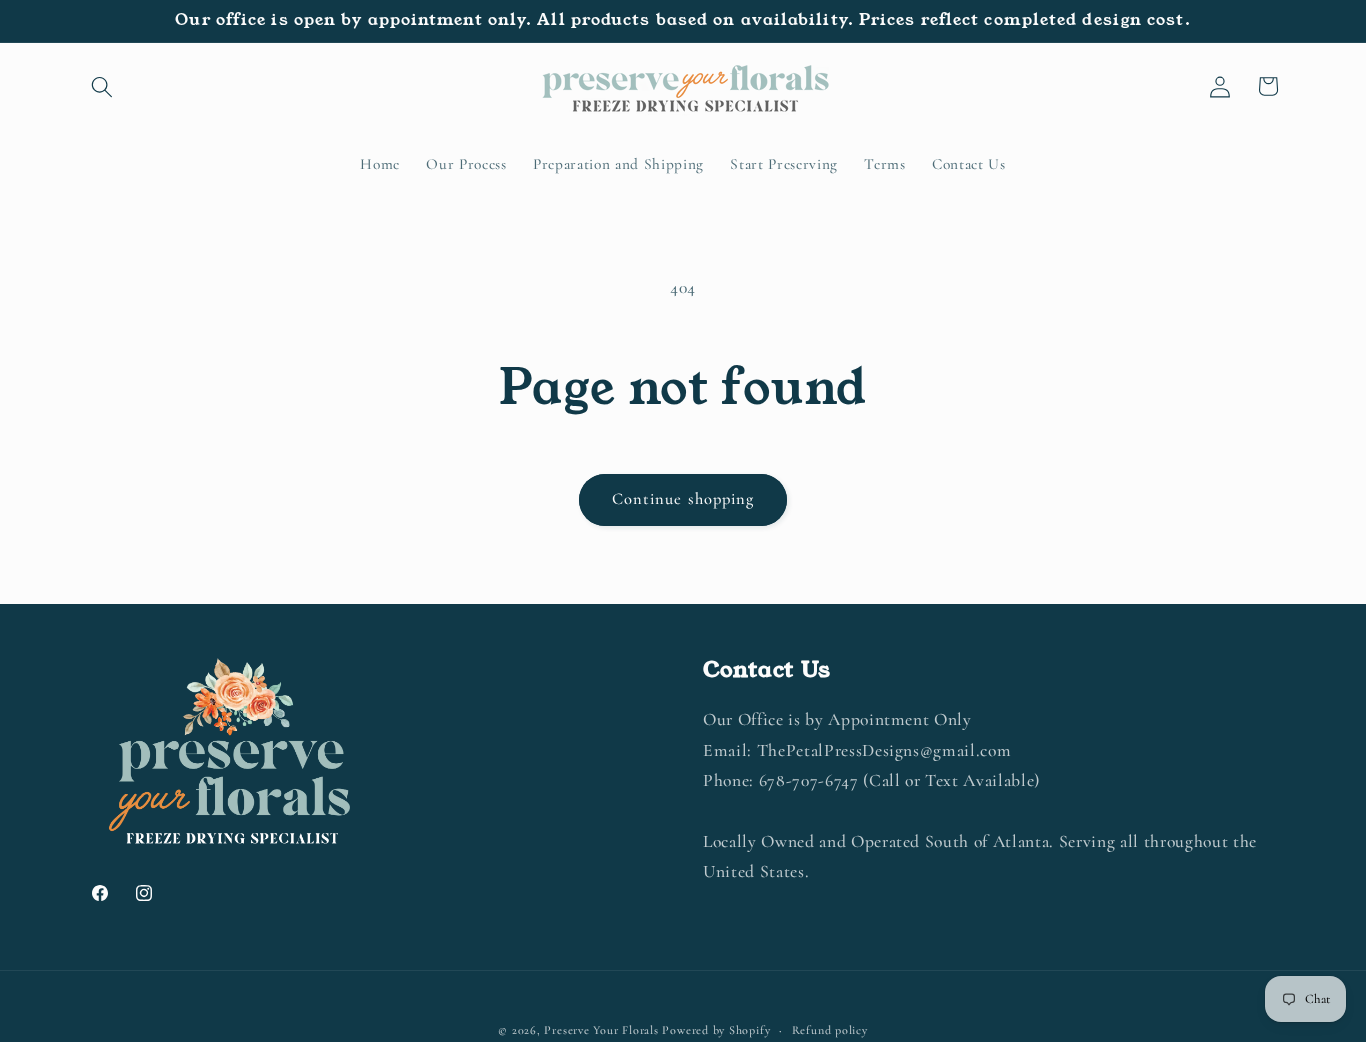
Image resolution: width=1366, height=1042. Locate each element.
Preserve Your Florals (601, 1030)
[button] (102, 86)
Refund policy (830, 1030)
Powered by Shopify (716, 1030)
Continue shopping (683, 499)
